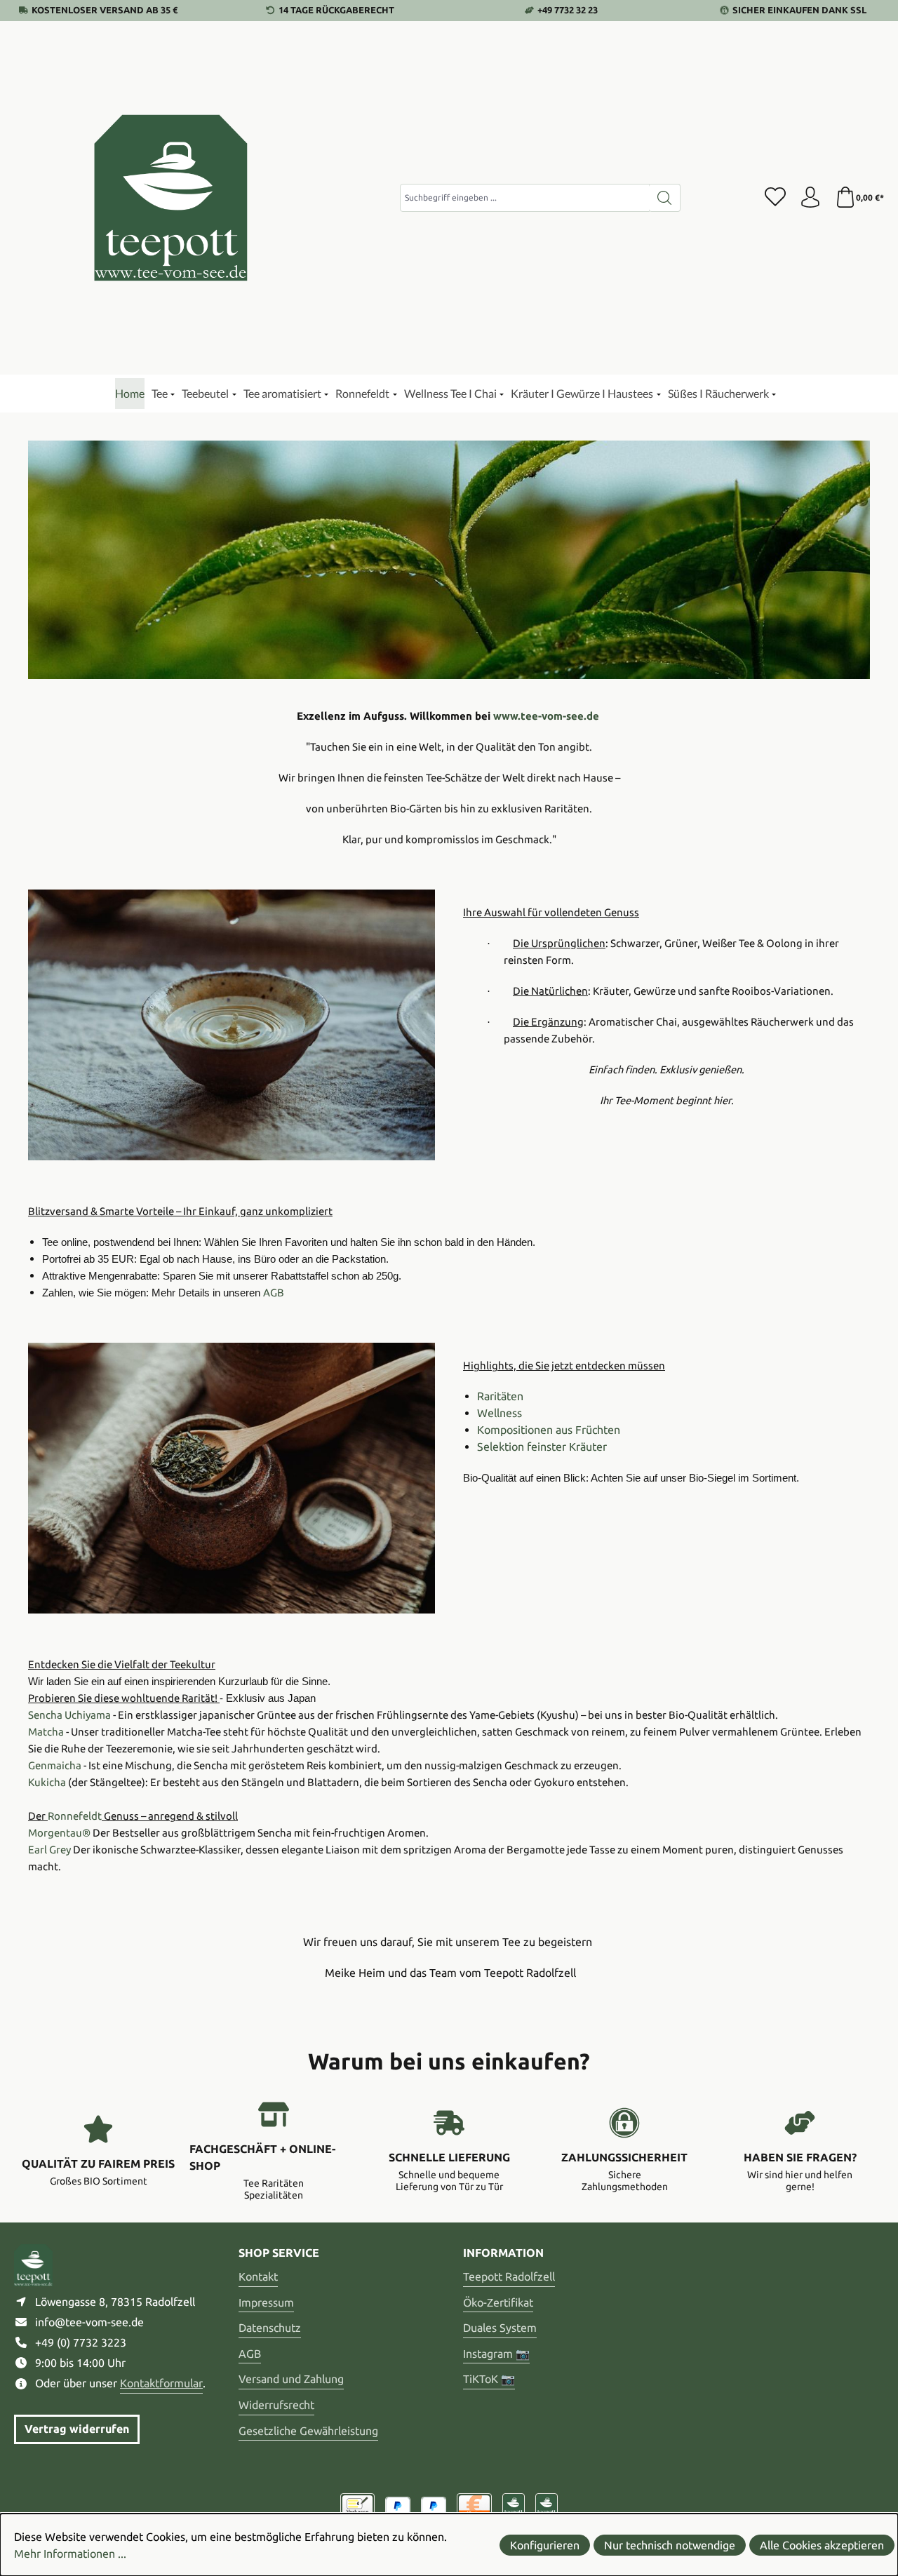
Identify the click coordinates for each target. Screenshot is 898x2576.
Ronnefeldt (75, 1816)
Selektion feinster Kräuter (542, 1447)
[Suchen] (665, 198)
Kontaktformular (161, 2383)
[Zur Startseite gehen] (172, 198)
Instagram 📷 (496, 2354)
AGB (250, 2354)
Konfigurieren (545, 2545)
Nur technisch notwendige (670, 2545)
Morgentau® (59, 1833)
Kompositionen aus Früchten (549, 1430)
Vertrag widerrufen (77, 2429)
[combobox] (525, 198)
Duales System (500, 2328)
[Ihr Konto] (810, 198)
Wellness (500, 1413)
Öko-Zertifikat (498, 2302)
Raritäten (500, 1396)
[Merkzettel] (775, 198)
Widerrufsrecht (276, 2405)
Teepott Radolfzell (509, 2276)
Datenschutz (270, 2328)
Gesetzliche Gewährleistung (308, 2431)
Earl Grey (49, 1850)
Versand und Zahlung (291, 2379)
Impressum (266, 2302)
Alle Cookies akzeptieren (822, 2545)
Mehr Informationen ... (70, 2554)
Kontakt (258, 2276)
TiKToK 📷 (489, 2379)
